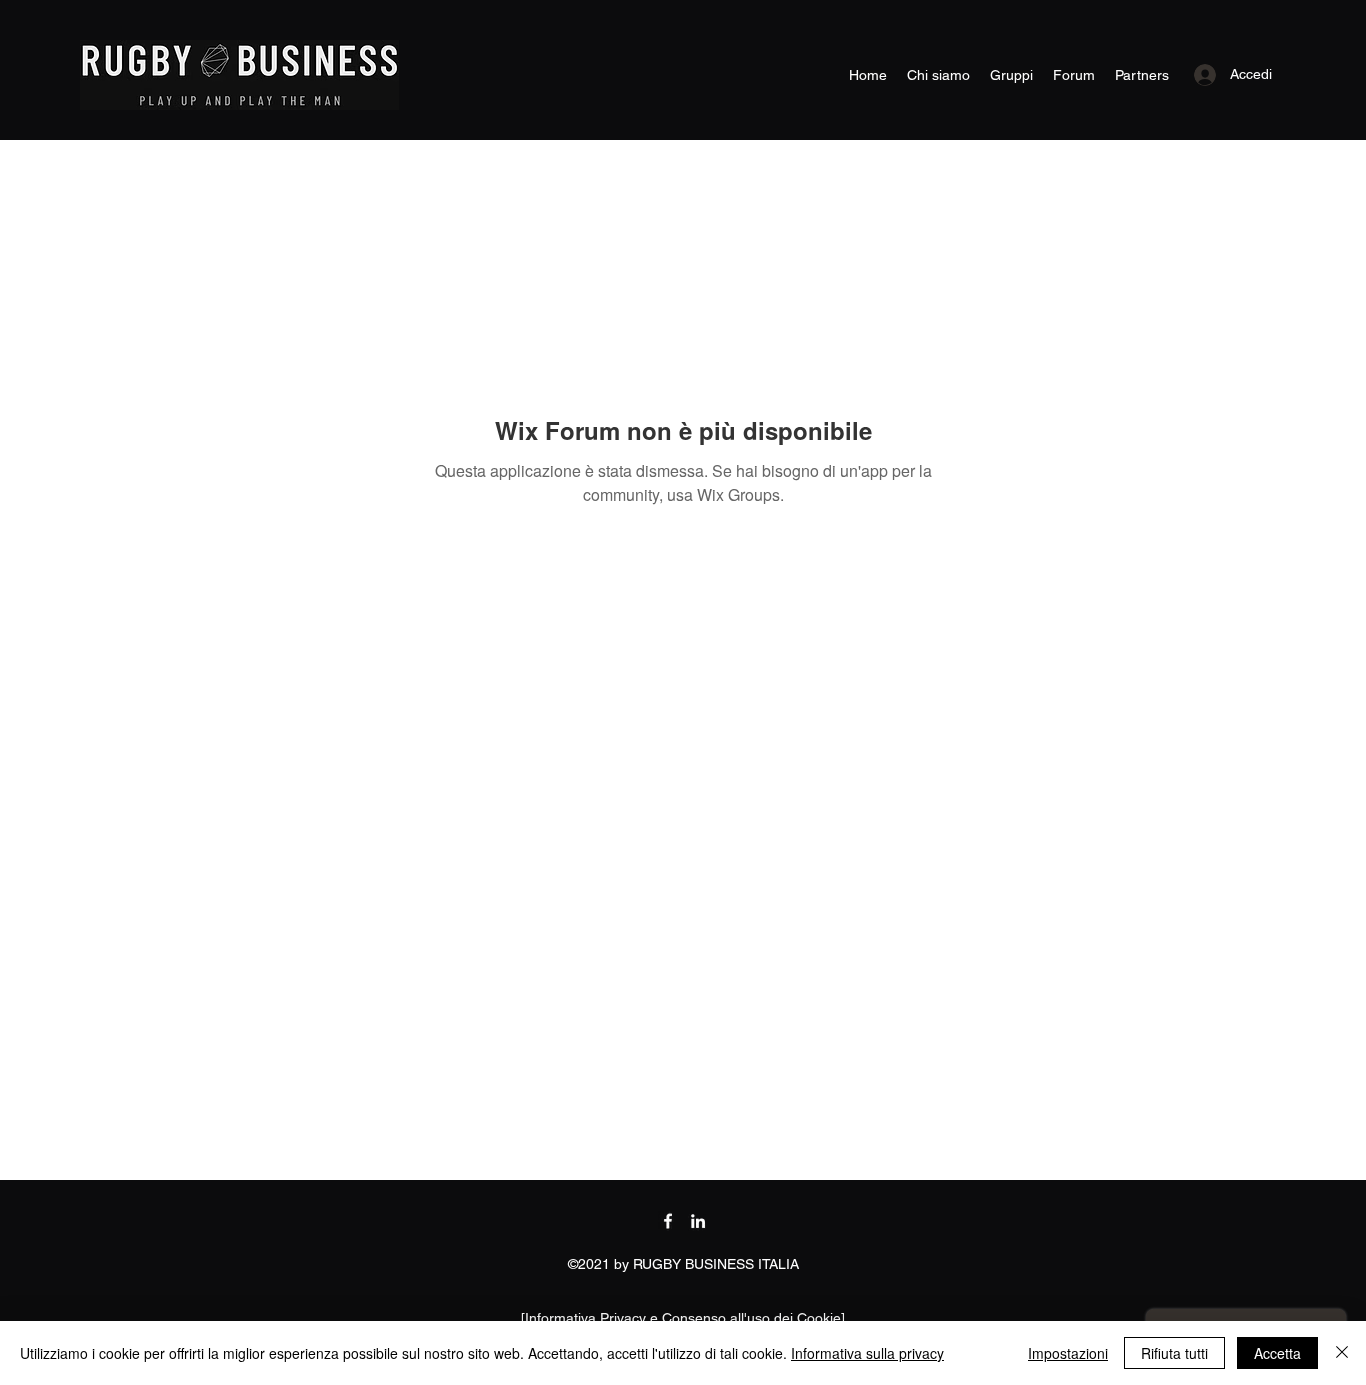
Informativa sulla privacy (867, 1353)
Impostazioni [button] (1068, 1353)
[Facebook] (668, 1221)
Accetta (1277, 1353)
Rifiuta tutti (1174, 1353)
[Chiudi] (1342, 1353)
